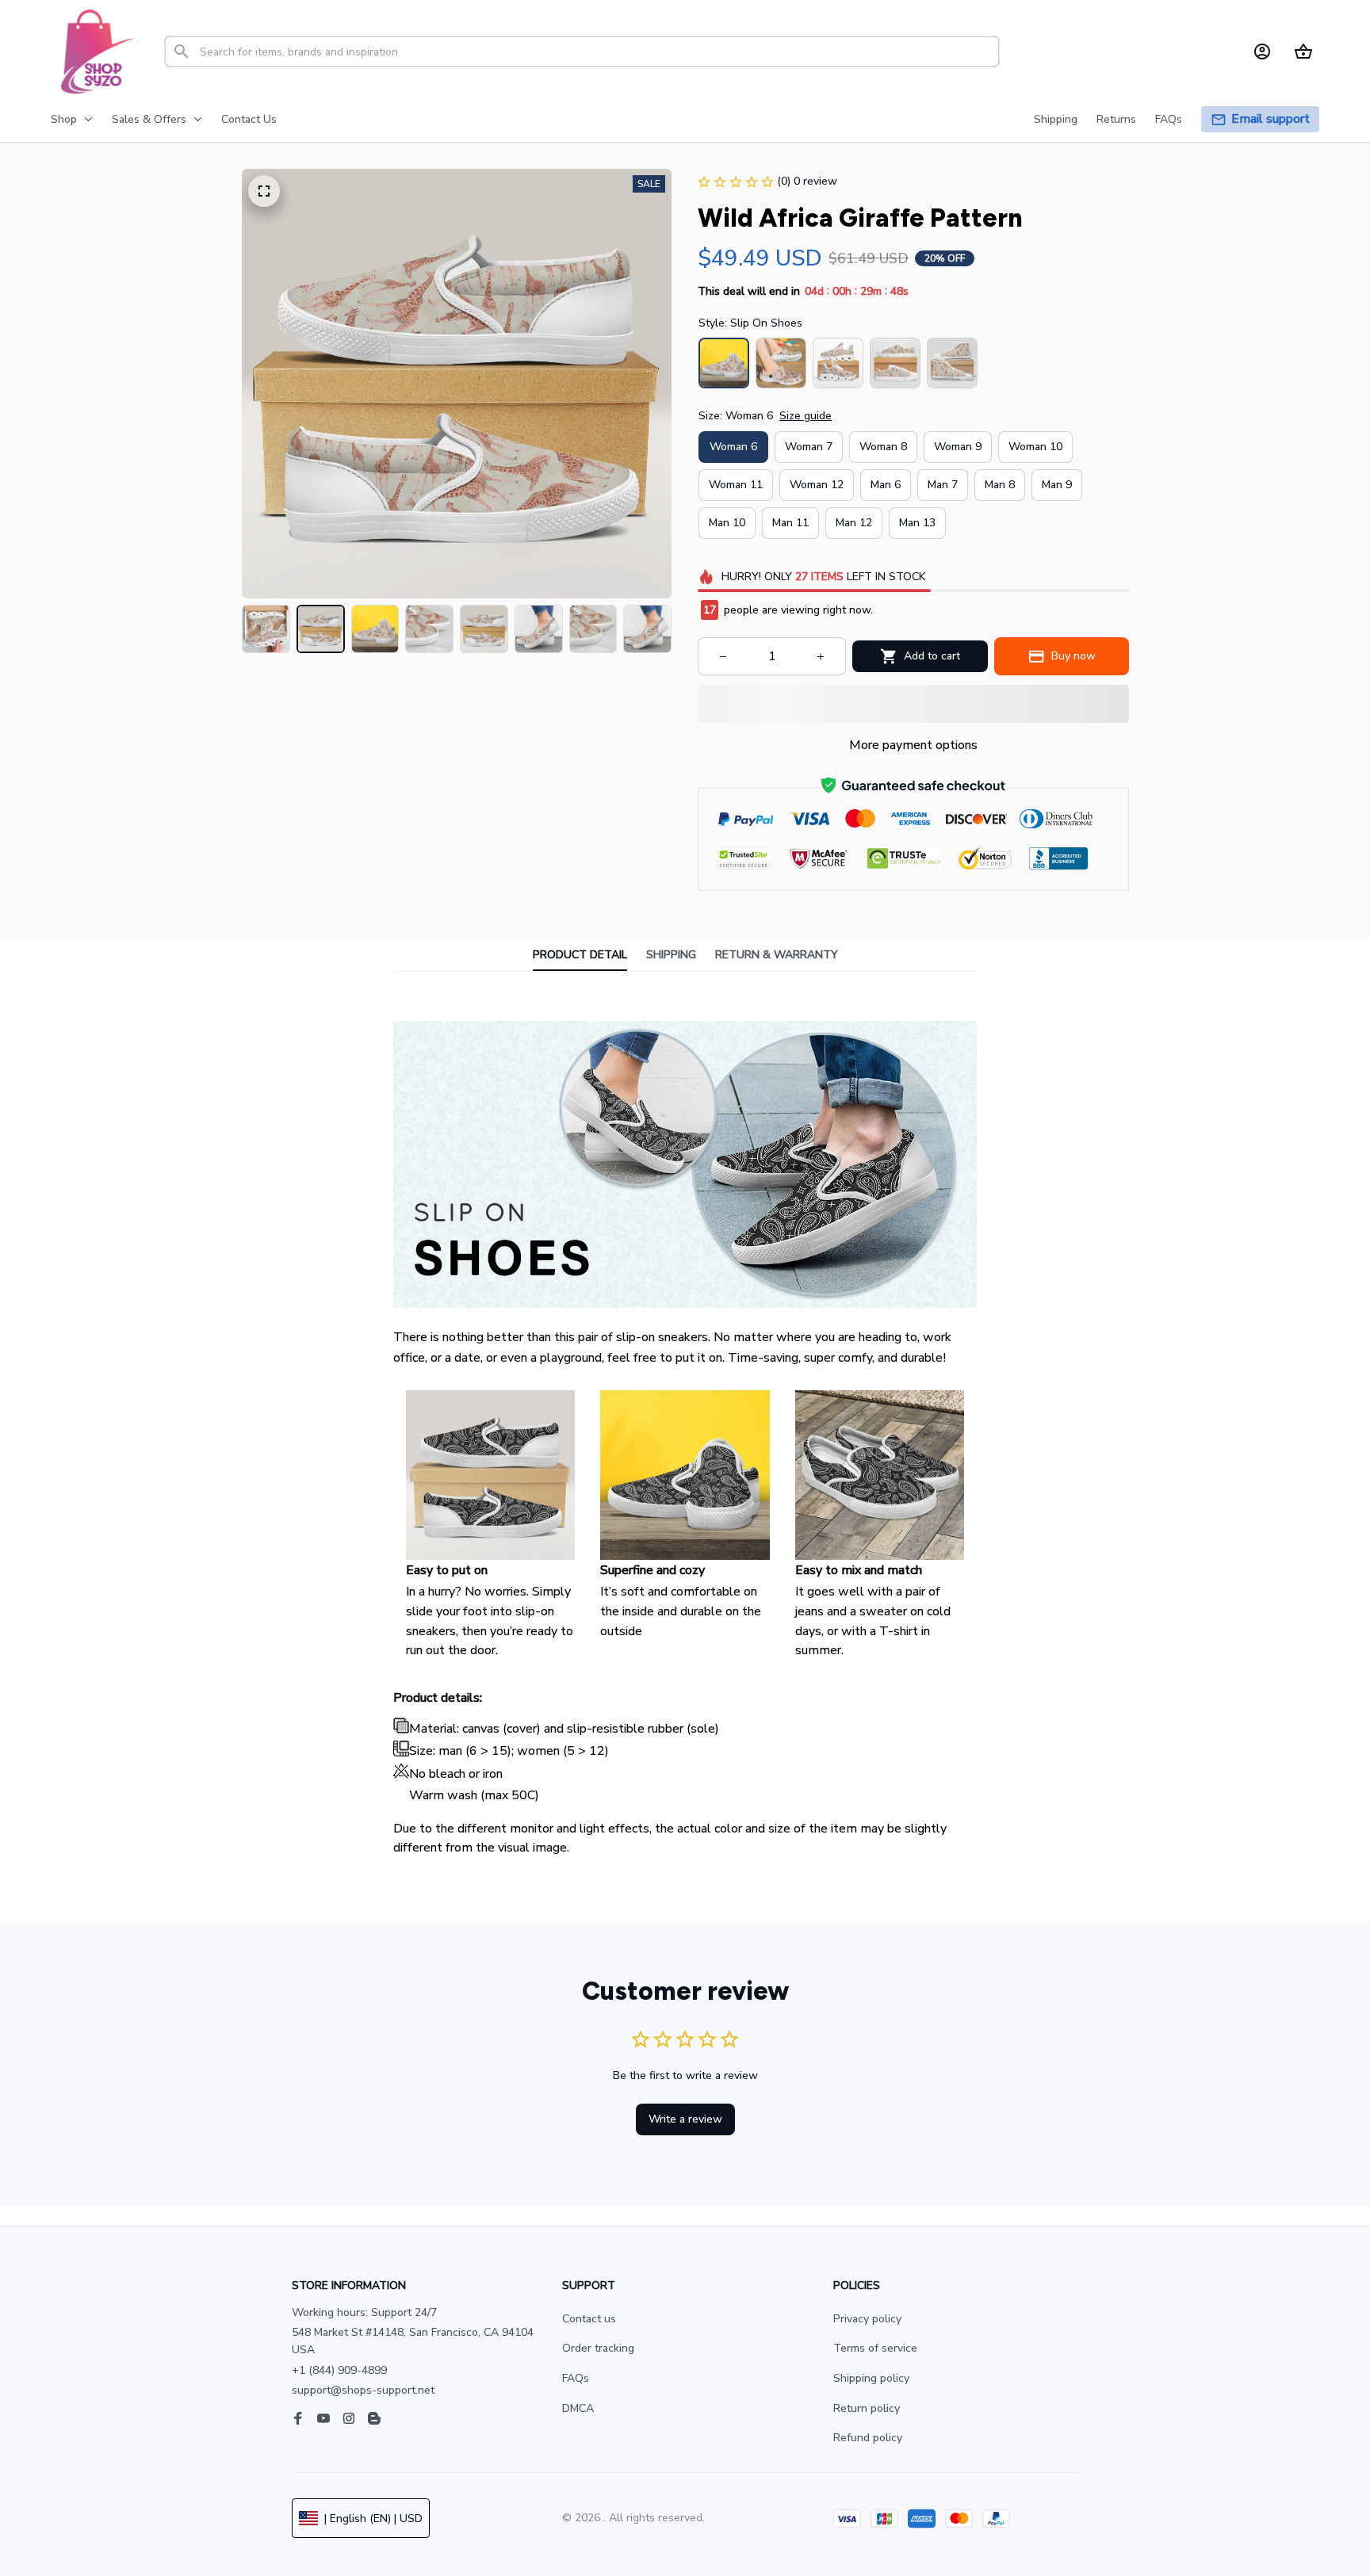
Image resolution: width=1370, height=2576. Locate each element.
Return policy (867, 2408)
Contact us (589, 2319)
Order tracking (598, 2348)
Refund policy (868, 2438)
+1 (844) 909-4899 (339, 2370)
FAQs (576, 2378)
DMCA (578, 2408)
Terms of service (875, 2348)
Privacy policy (867, 2319)
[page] (1271, 119)
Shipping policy (871, 2378)
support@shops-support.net (363, 2390)
